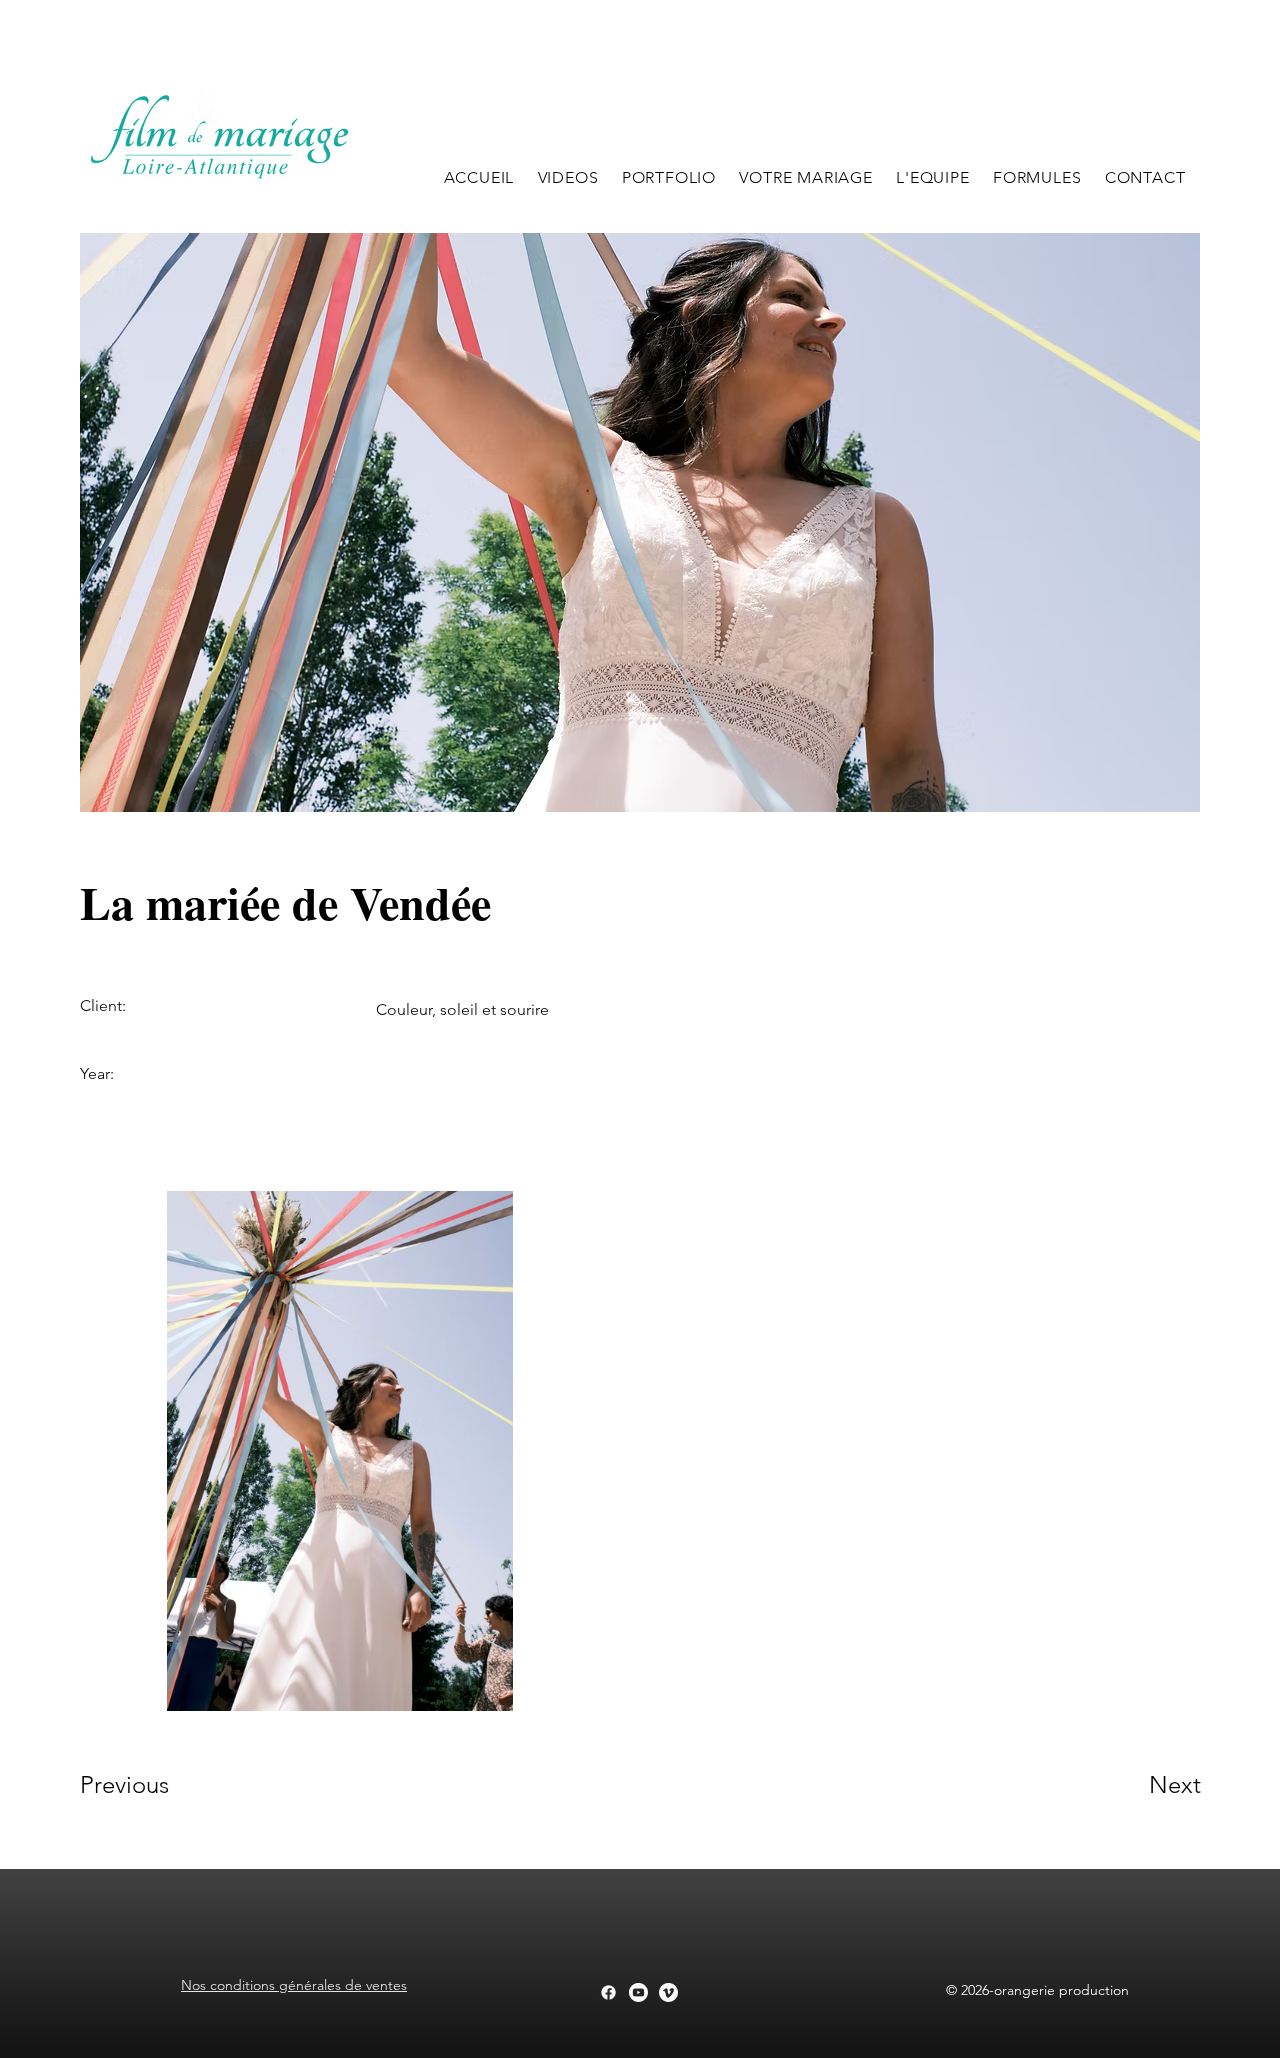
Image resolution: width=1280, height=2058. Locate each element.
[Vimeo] (668, 1992)
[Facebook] (608, 1992)
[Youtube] (638, 1992)
